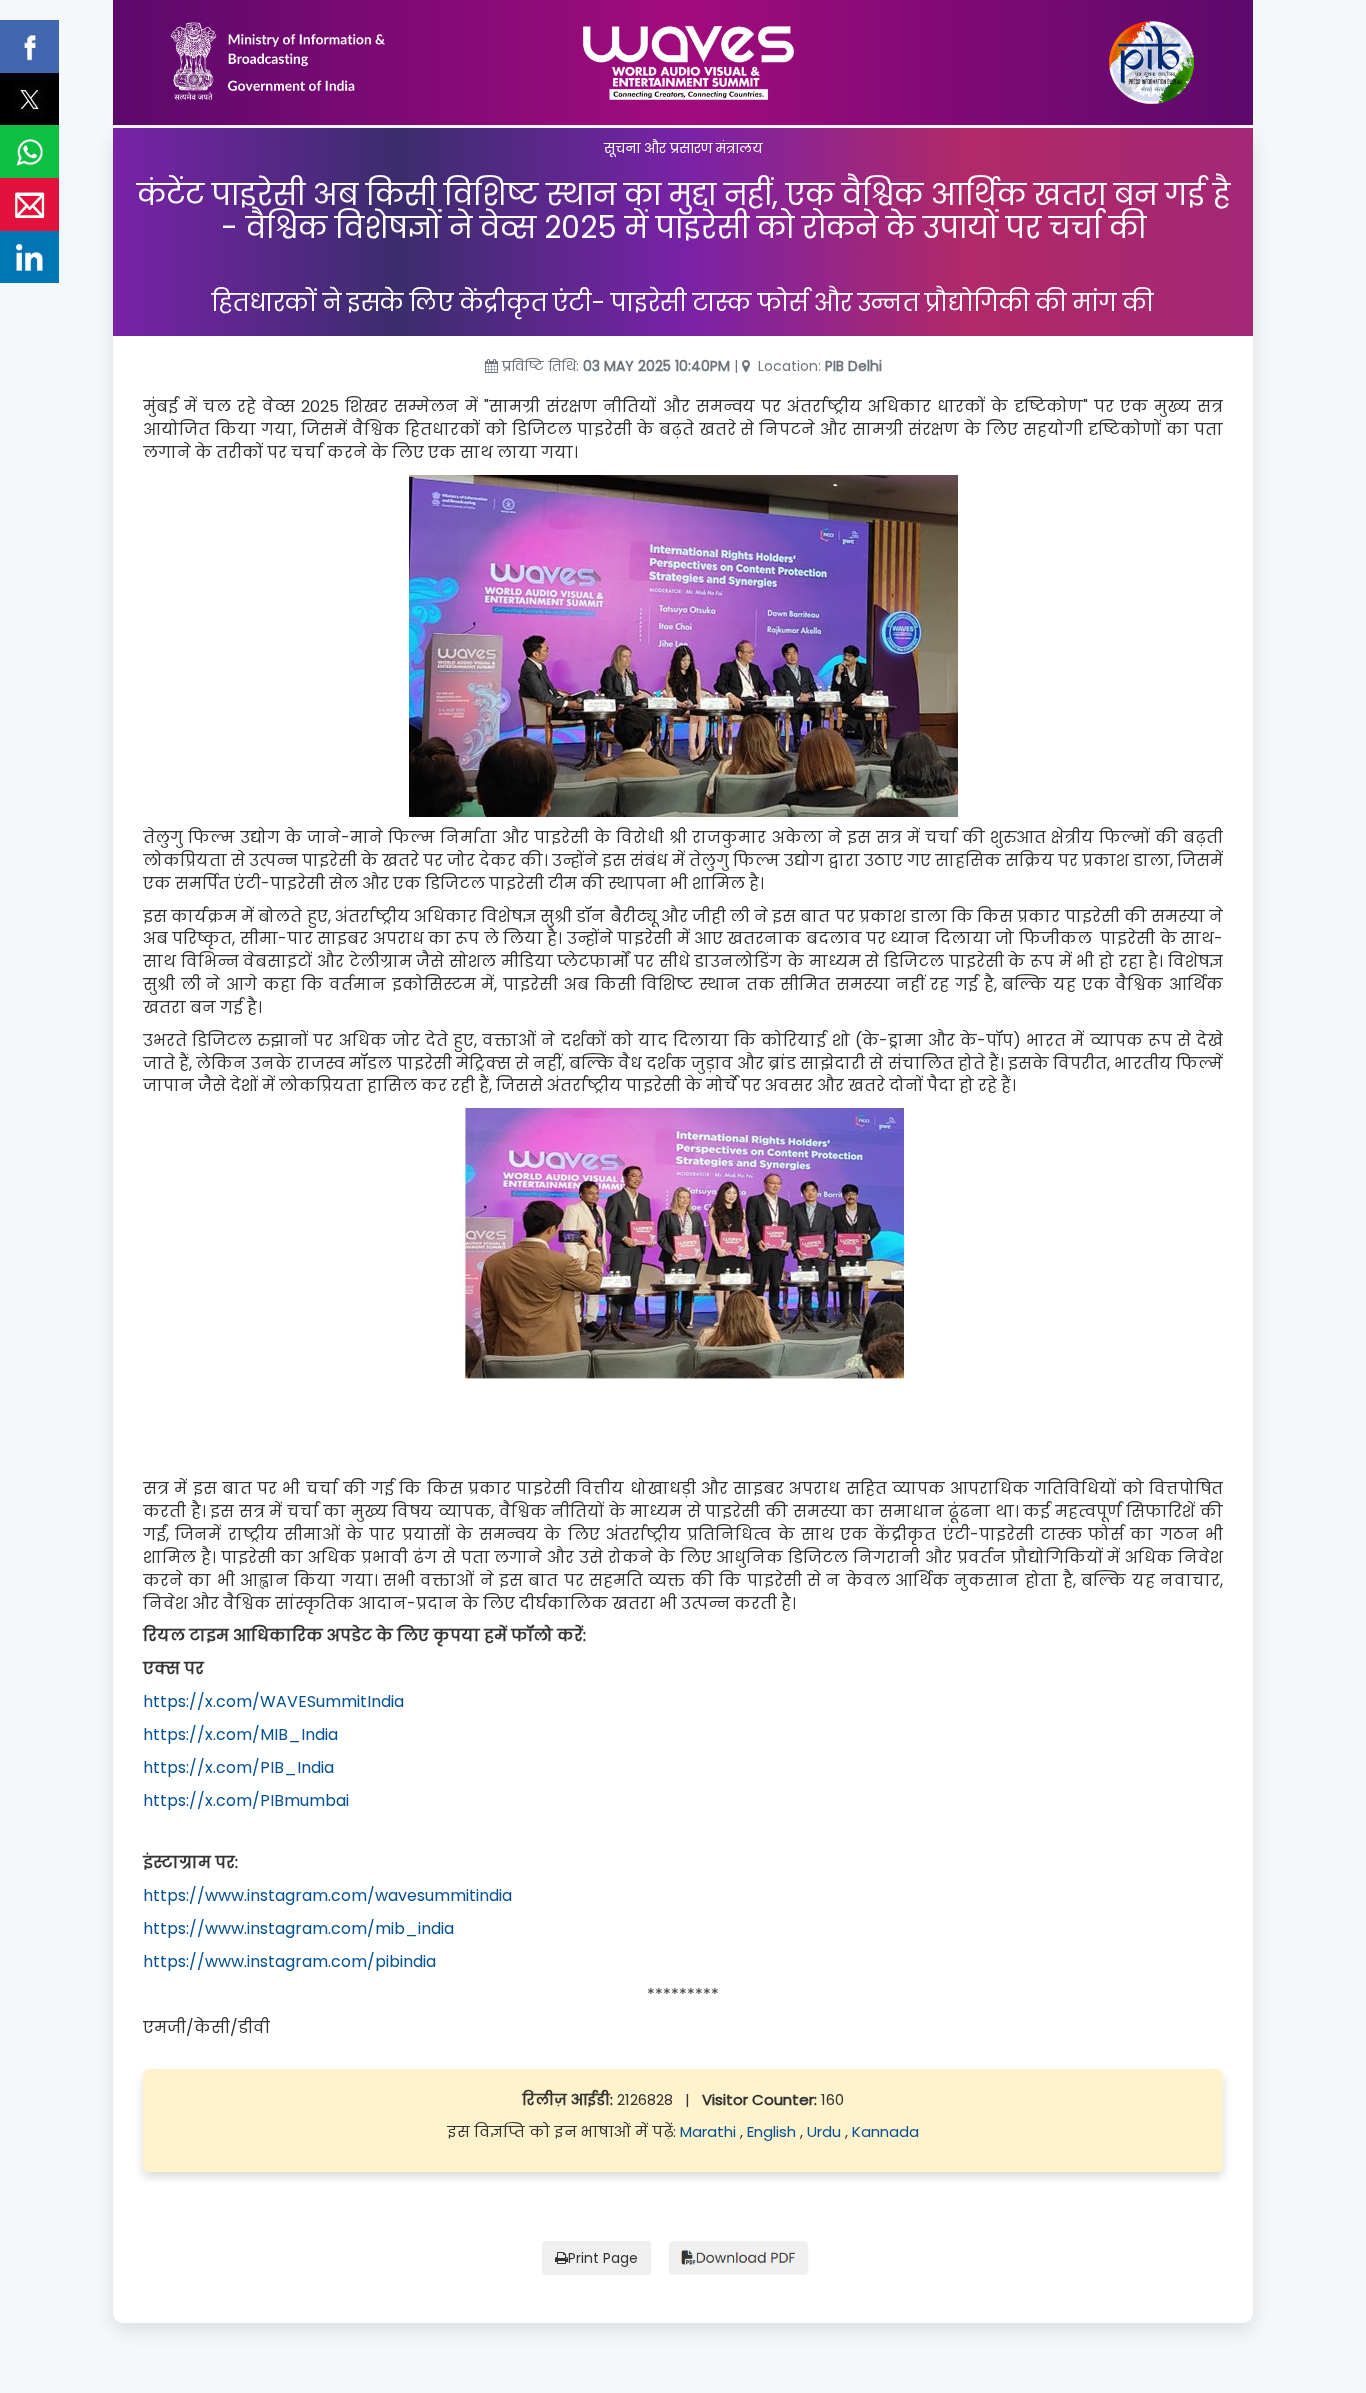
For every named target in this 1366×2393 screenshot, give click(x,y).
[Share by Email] (29, 204)
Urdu (826, 2131)
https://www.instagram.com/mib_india (298, 1928)
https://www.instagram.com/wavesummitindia (327, 1895)
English (773, 2131)
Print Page (603, 2258)
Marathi (710, 2131)
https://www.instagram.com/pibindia (289, 1961)
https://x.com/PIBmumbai (246, 1800)
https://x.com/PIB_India (238, 1767)
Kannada (885, 2131)
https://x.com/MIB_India (240, 1734)
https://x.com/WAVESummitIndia (273, 1701)
